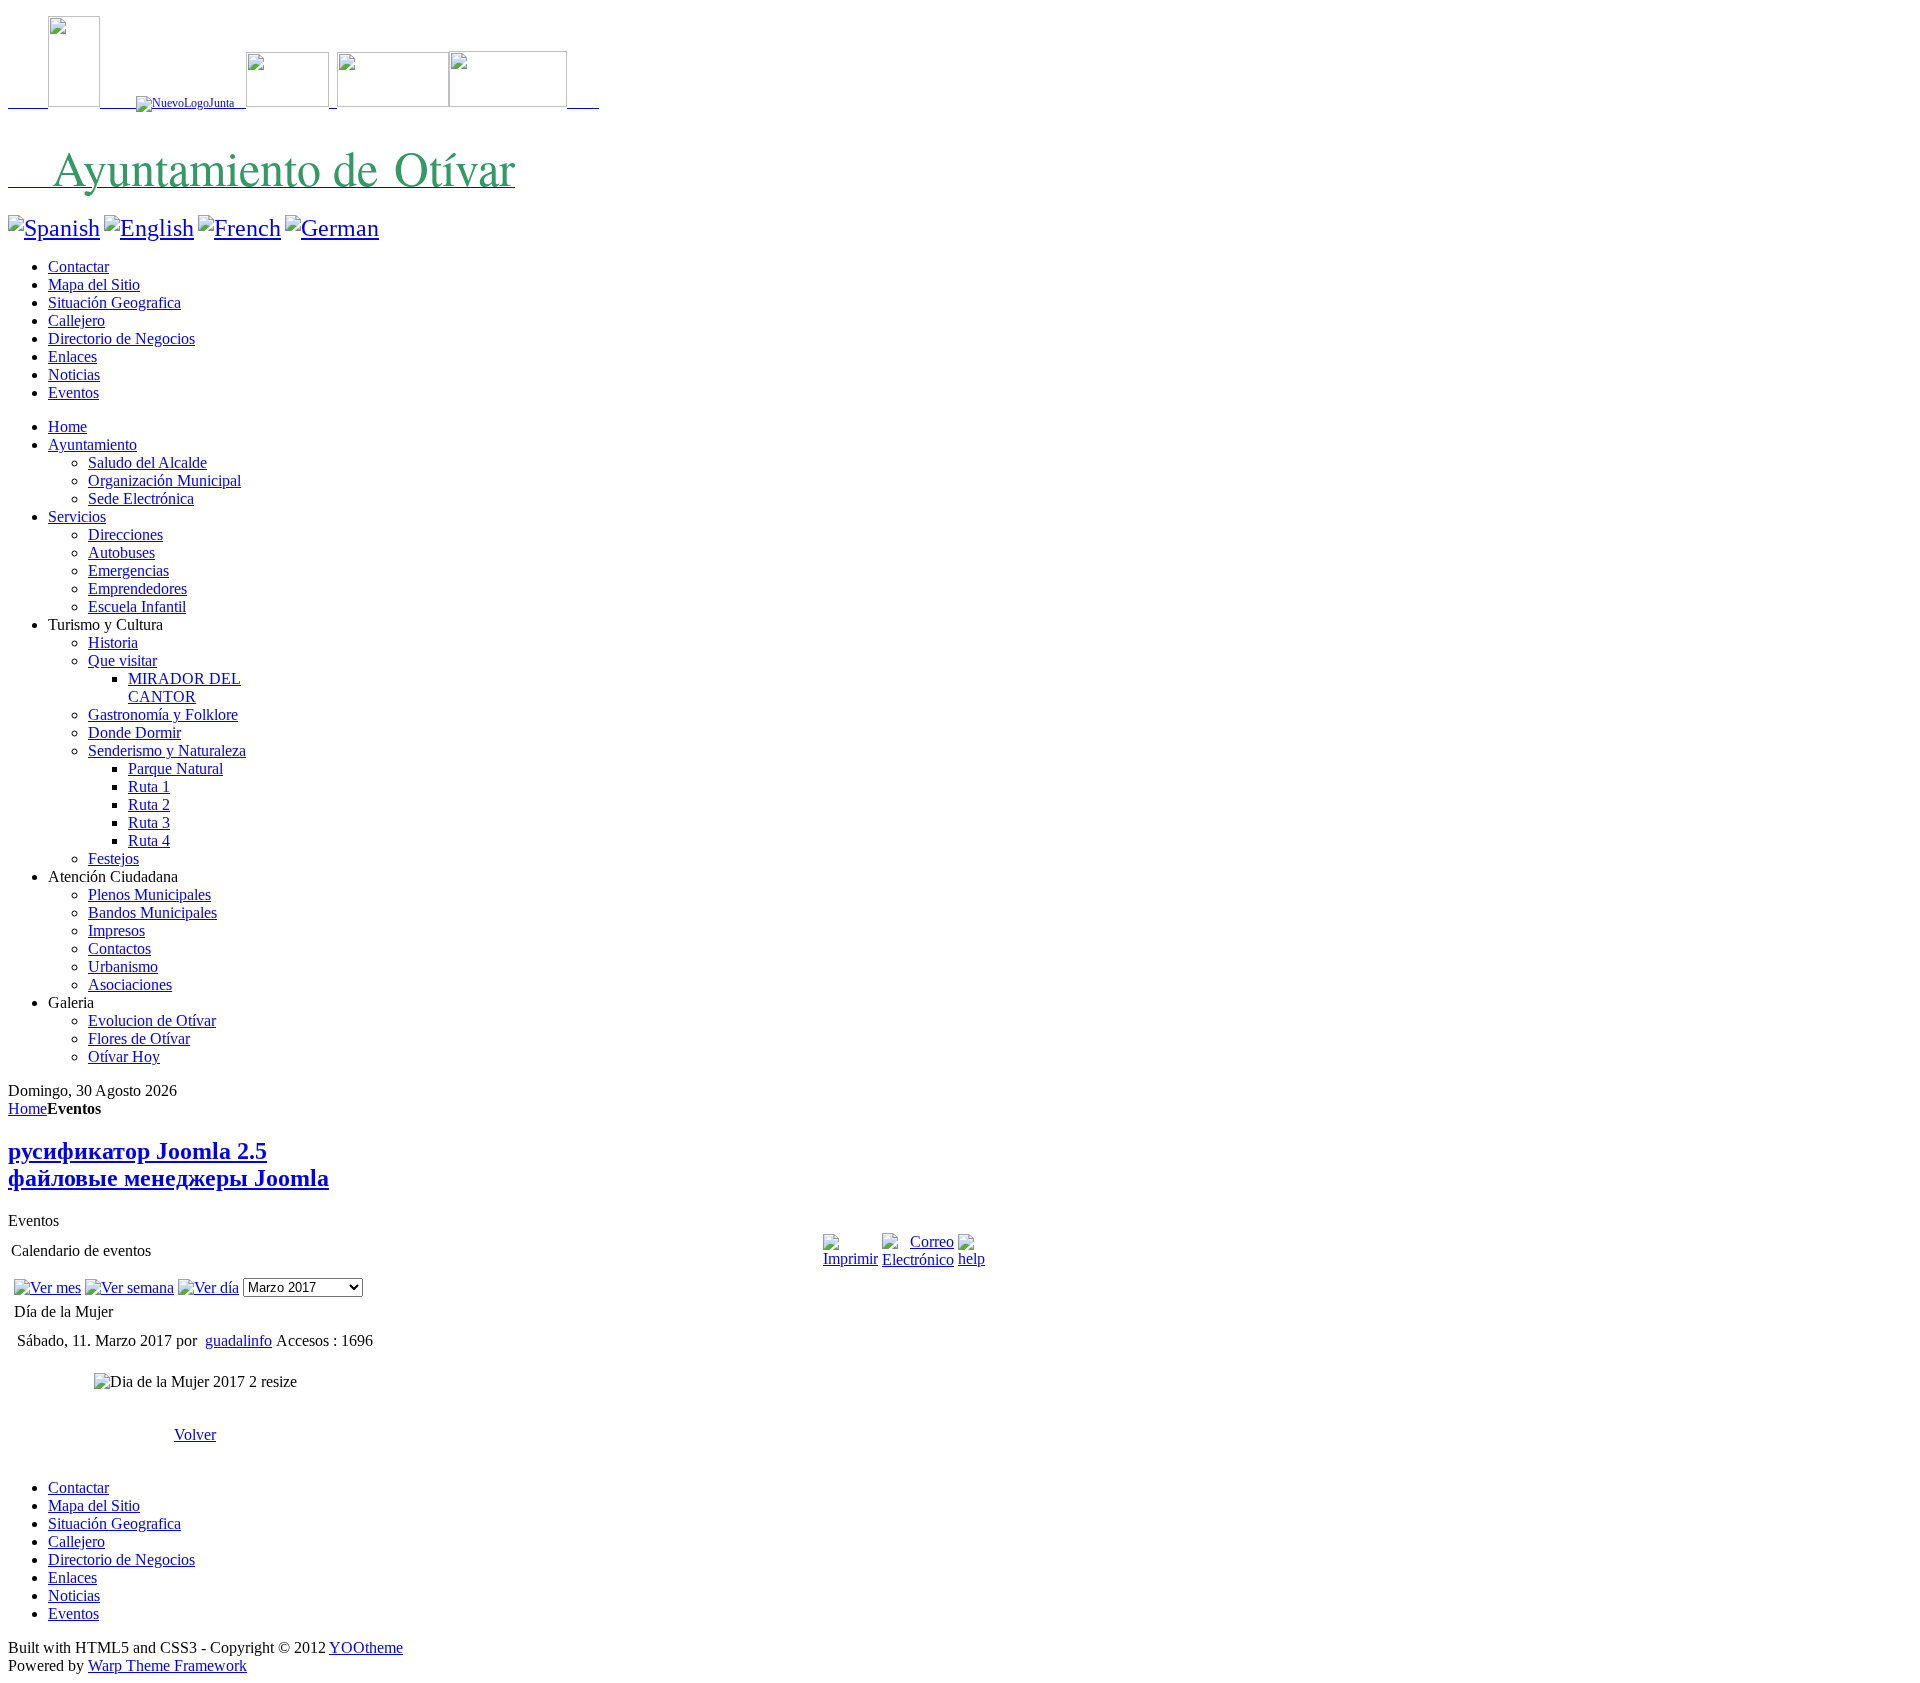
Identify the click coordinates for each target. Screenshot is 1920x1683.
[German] (332, 228)
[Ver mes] (47, 1287)
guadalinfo (238, 1340)
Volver (195, 1434)
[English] (149, 228)
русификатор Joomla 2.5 (137, 1151)
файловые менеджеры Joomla (168, 1178)
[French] (239, 228)
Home (27, 1108)
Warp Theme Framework (167, 1665)
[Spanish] (54, 228)
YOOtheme (366, 1647)
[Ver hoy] (208, 1287)
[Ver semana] (129, 1287)
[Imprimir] (850, 1258)
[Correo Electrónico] (918, 1259)
